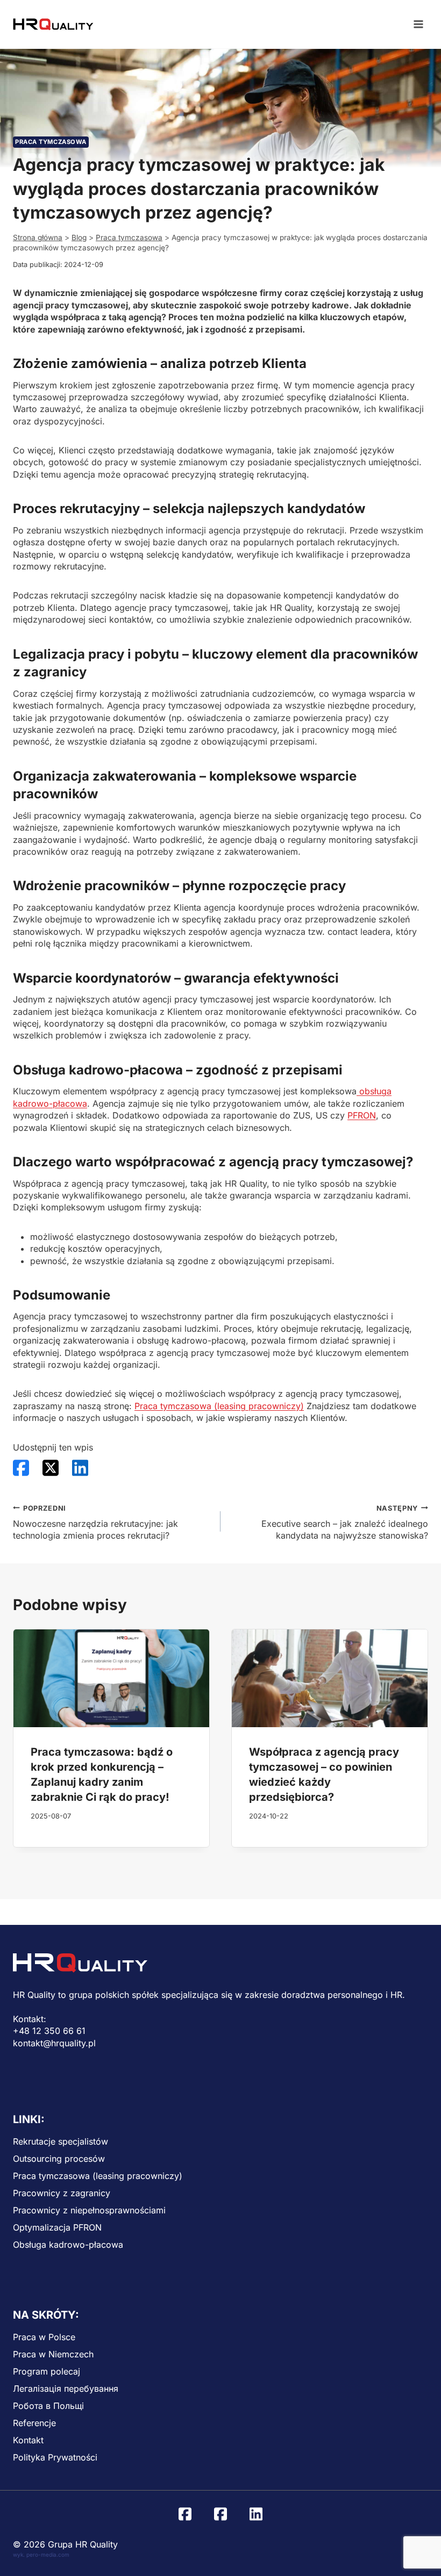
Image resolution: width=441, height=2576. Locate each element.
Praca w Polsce (44, 2337)
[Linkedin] (256, 2514)
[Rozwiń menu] (418, 24)
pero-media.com (48, 2555)
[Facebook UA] (220, 2514)
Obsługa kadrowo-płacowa (68, 2245)
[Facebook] (185, 2514)
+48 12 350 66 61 (49, 2031)
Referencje (34, 2423)
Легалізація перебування (66, 2389)
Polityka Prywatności (55, 2457)
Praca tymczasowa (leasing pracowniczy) (219, 1406)
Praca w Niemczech (53, 2354)
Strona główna (38, 237)
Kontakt (28, 2440)
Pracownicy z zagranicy (62, 2193)
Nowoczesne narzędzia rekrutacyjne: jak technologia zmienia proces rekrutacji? (95, 1523)
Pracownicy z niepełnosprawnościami (89, 2210)
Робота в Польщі (48, 2406)
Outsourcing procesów (59, 2159)
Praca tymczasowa (51, 142)
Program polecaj (47, 2371)
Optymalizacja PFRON (57, 2227)
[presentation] (111, 1678)
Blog (79, 237)
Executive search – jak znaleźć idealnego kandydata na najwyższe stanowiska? (345, 1523)
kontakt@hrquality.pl (54, 2043)
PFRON (362, 1115)
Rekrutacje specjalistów (61, 2141)
